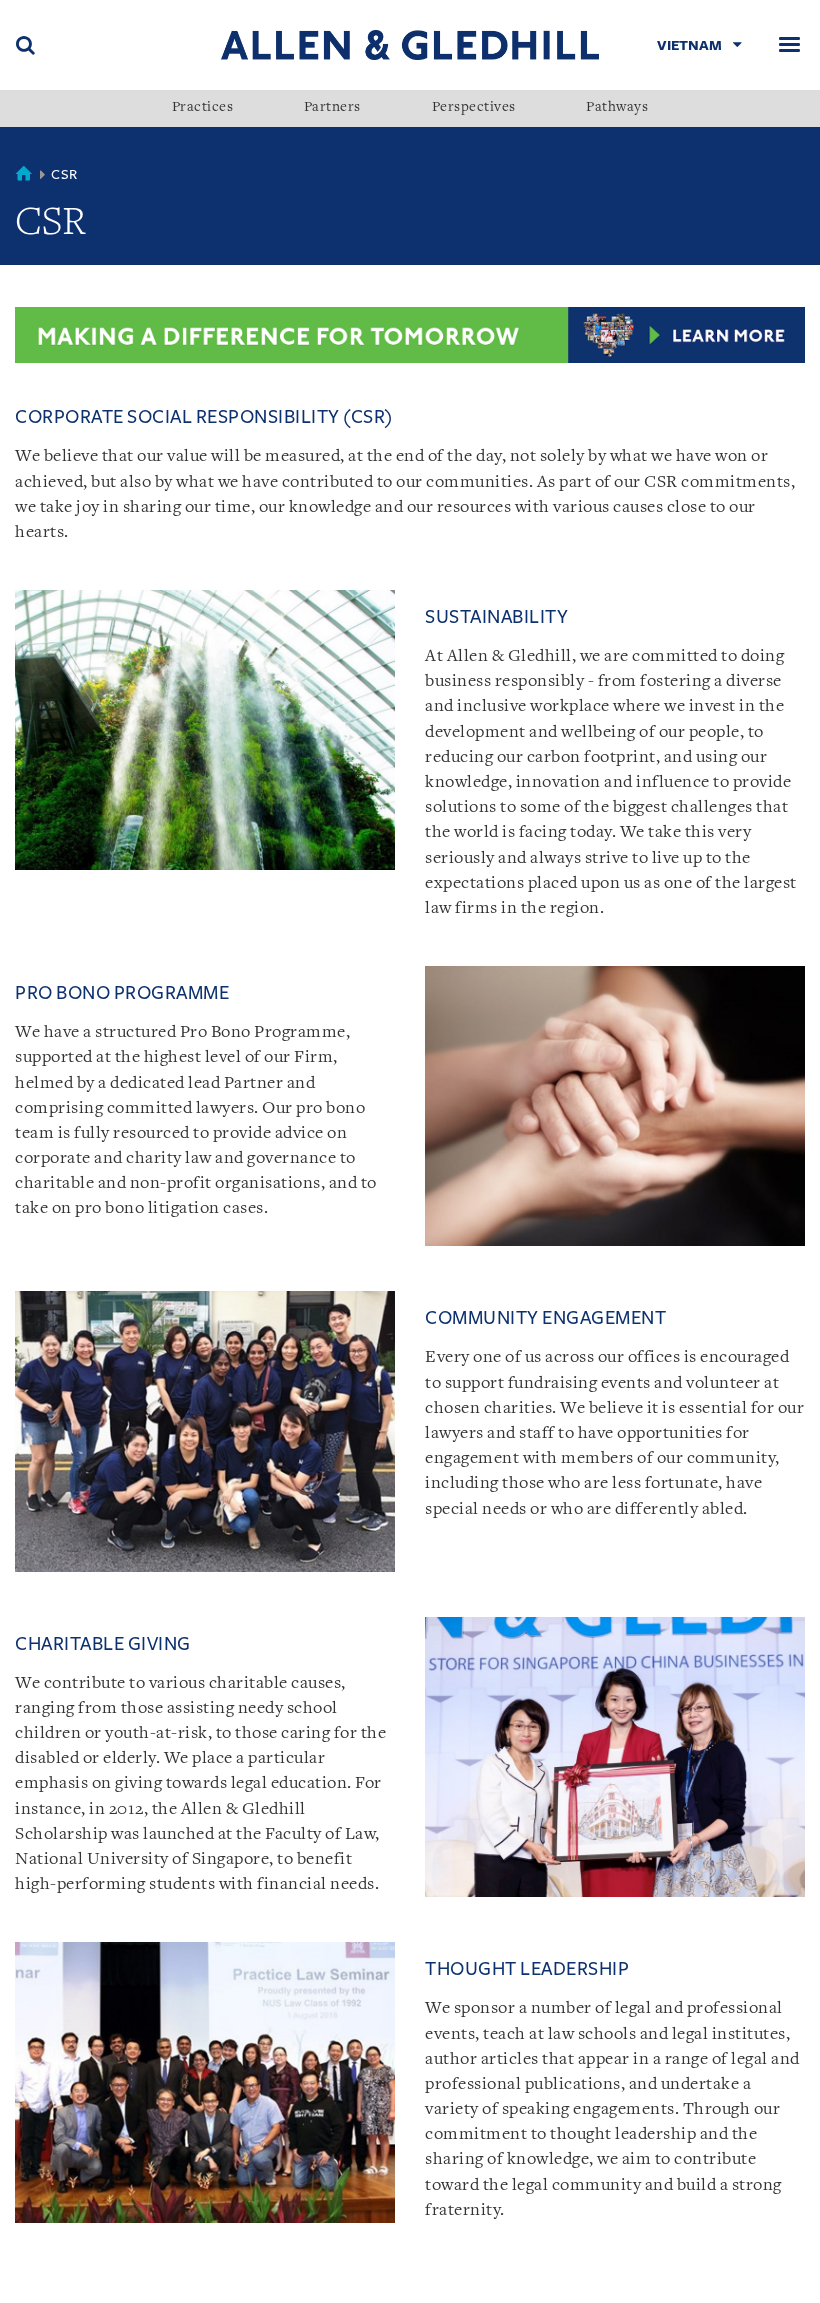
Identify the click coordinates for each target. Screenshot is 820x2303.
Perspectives (474, 108)
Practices (203, 108)
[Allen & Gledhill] (410, 44)
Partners (332, 108)
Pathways (617, 108)
